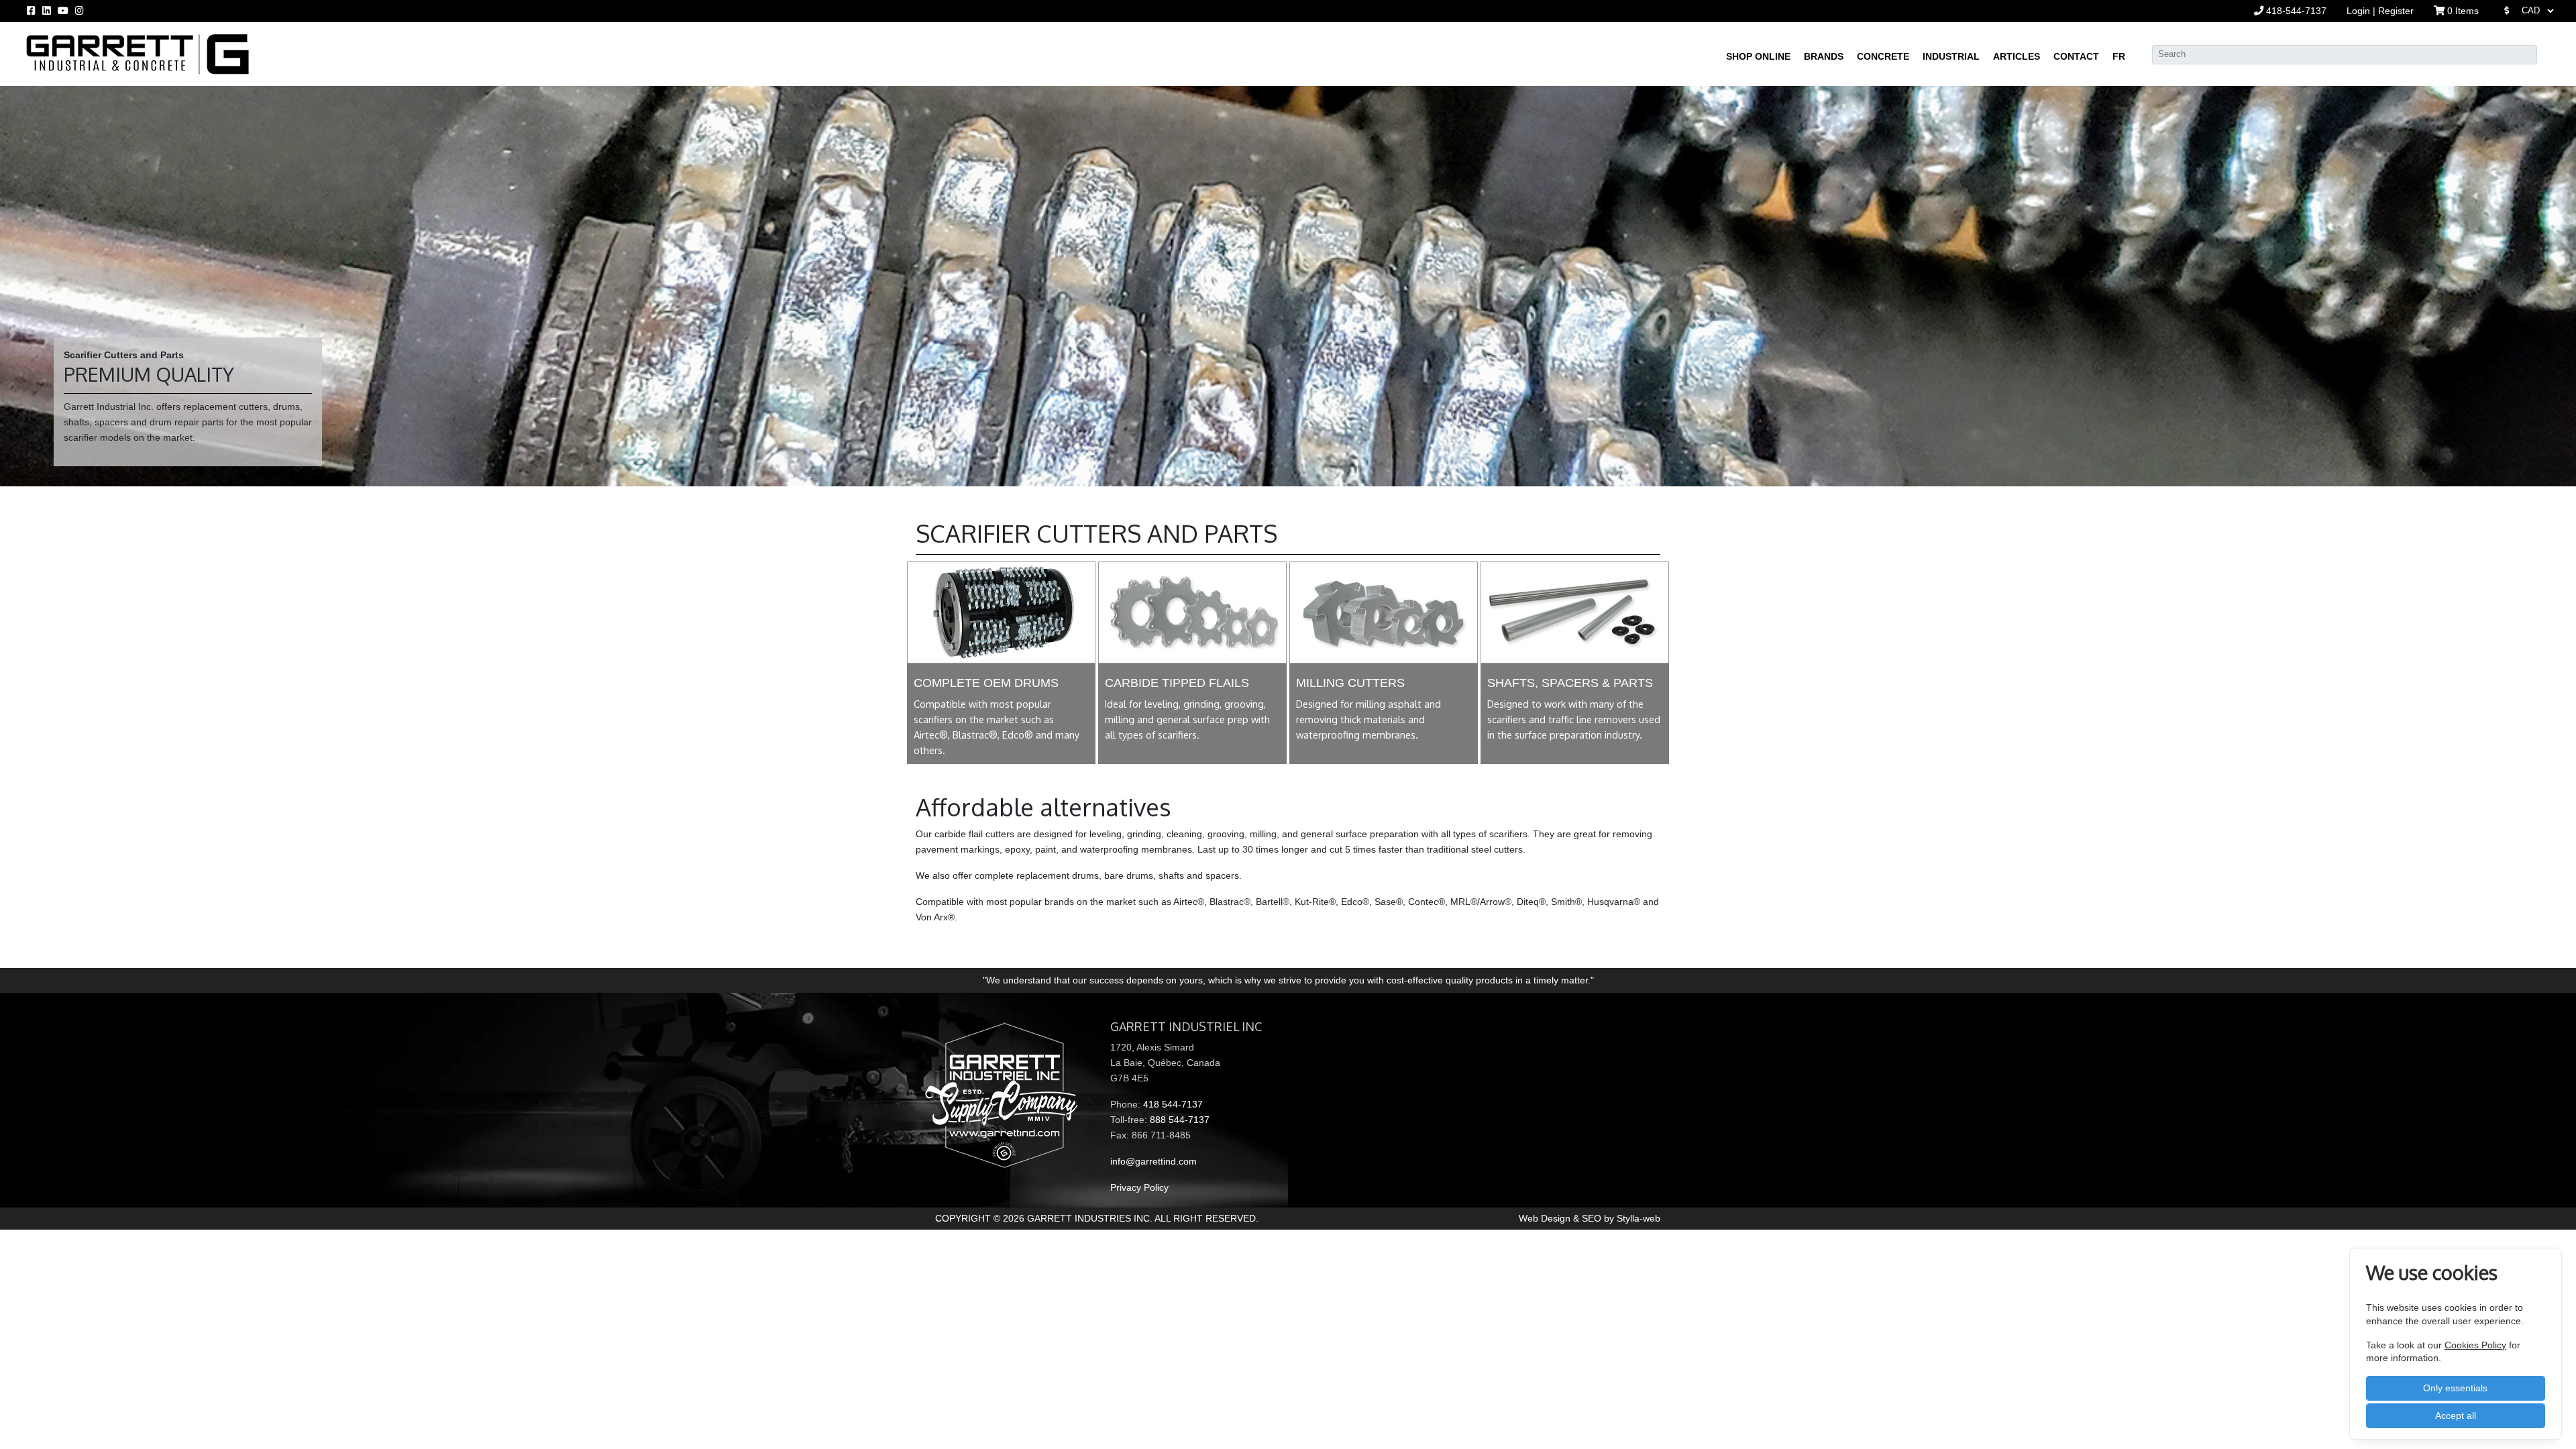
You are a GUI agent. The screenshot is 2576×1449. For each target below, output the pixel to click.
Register (2396, 11)
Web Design (1546, 1218)
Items (2463, 11)
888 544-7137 (1180, 1120)
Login (2360, 11)
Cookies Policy (2475, 1345)
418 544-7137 (1173, 1104)
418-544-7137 (2295, 11)
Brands (1824, 56)
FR (2119, 56)
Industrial (1951, 56)
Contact (2076, 56)
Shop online (1758, 56)
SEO (1592, 1218)
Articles (2017, 56)
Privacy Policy (1139, 1187)
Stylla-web (1639, 1218)
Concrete (1883, 56)
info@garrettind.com (1153, 1161)
